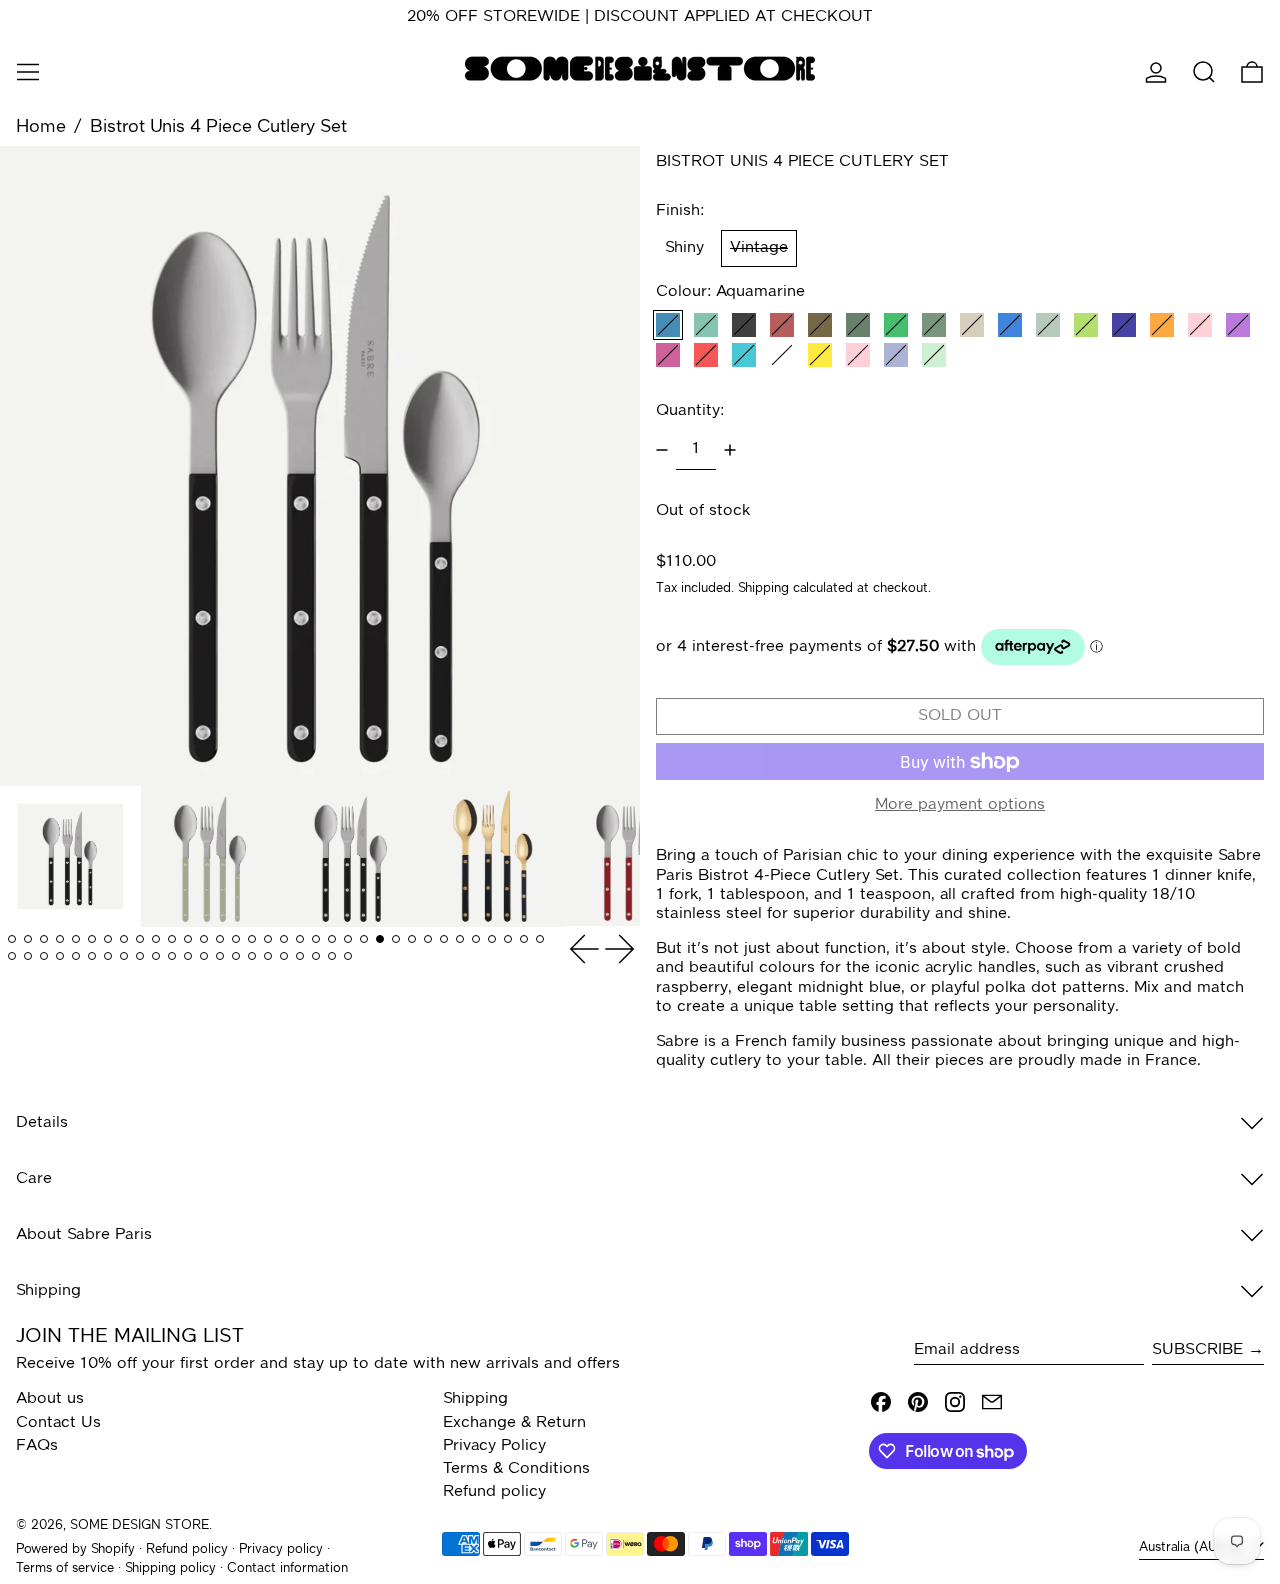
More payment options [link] (960, 805)
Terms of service (65, 1568)
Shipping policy (170, 1568)
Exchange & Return (514, 1423)
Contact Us (58, 1423)
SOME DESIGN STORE (139, 1525)
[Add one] (730, 450)
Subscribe (1197, 1350)
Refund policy (494, 1492)
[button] (1204, 72)
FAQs (37, 1446)
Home (41, 127)
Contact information (287, 1568)
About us (50, 1399)
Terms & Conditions (516, 1469)
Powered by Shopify (75, 1549)
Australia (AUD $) (1193, 1547)
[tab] (12, 940)
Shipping (763, 588)
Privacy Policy (494, 1446)
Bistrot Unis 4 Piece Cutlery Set (218, 127)
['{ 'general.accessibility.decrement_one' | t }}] (662, 450)
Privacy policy (281, 1549)
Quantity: (690, 411)
